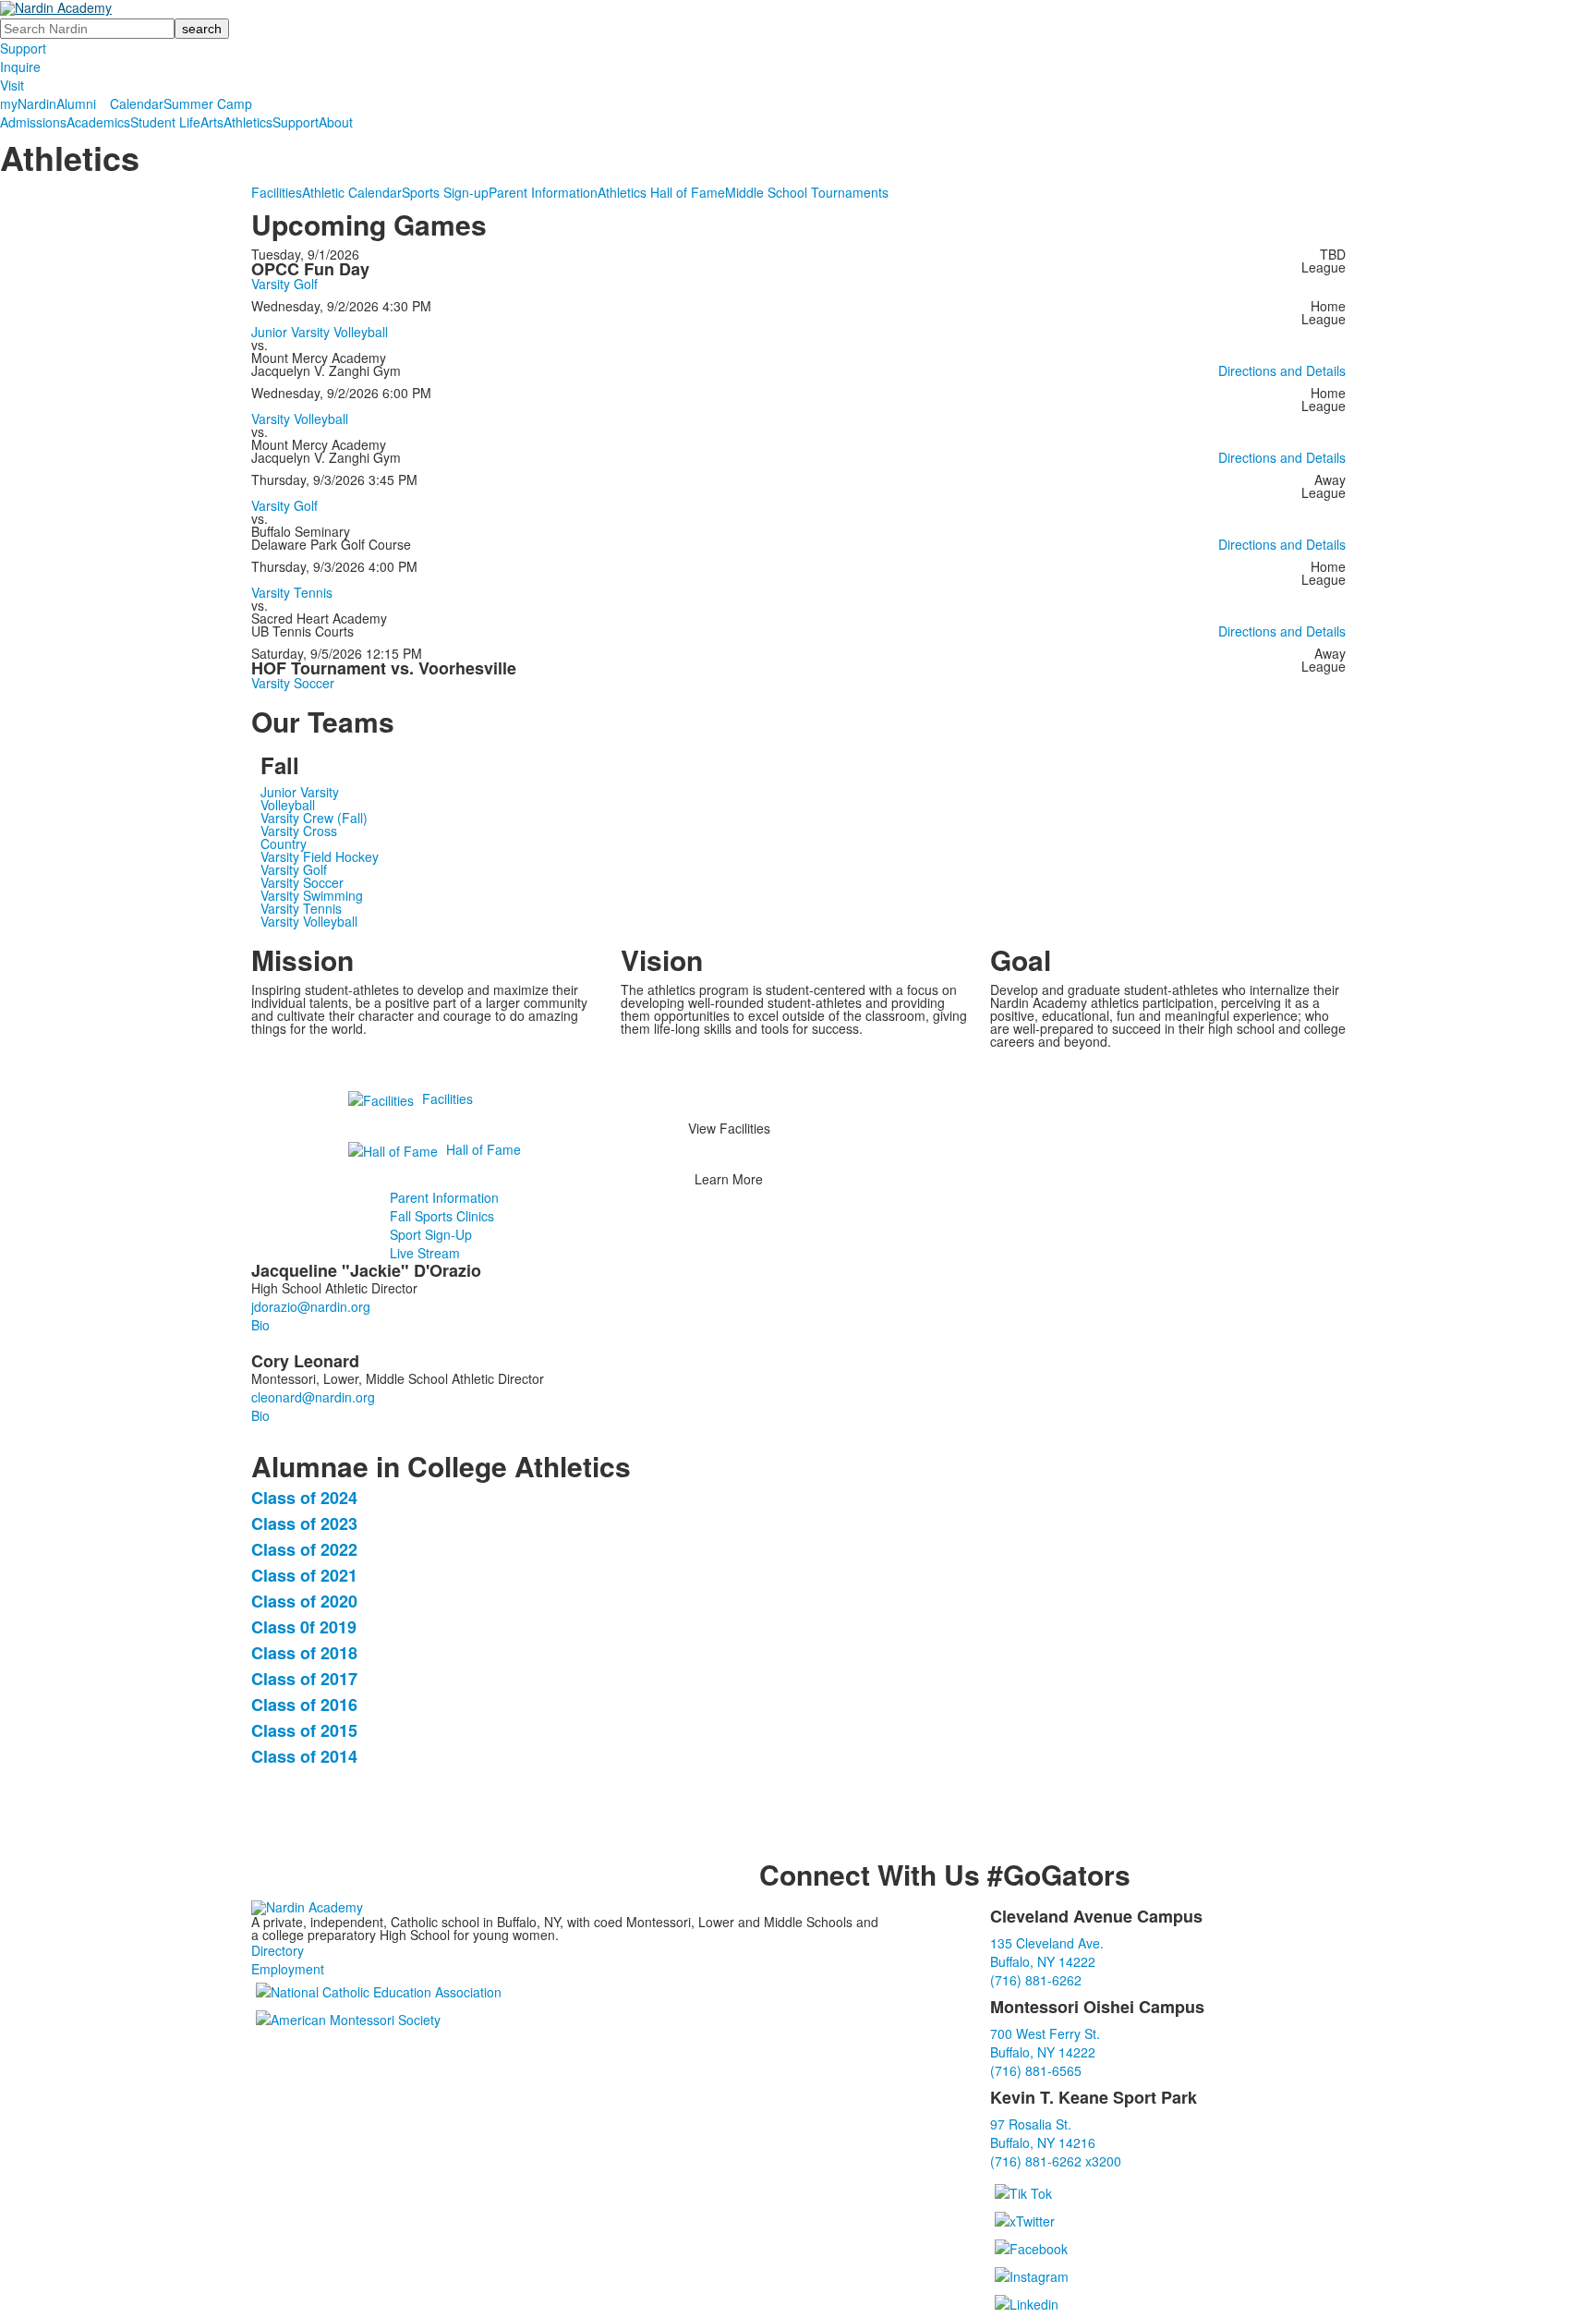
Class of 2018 (304, 1653)
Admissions (33, 122)
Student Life (165, 122)
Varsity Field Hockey (320, 856)
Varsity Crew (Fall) (314, 818)
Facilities (277, 192)
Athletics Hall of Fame (661, 192)
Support (23, 48)
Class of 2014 (304, 1756)
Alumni (76, 103)
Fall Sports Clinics (442, 1216)
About (336, 122)
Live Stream (425, 1253)
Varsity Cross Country (299, 837)
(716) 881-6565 (1036, 2070)
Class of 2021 (304, 1575)
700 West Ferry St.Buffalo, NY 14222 (1045, 2043)
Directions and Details (1282, 370)
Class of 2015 (304, 1730)
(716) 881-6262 (1036, 1980)
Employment (288, 1969)
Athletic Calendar (352, 192)
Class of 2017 (304, 1679)
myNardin (28, 103)
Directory (278, 1950)
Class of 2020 (304, 1601)
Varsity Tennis (292, 592)
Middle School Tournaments (807, 192)
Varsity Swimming (312, 895)
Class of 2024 (304, 1498)
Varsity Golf (284, 284)
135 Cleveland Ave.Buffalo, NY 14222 (1047, 1952)
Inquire (20, 67)
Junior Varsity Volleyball (320, 332)
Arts (212, 122)
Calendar (137, 103)
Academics (98, 122)
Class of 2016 (304, 1705)
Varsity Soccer (293, 683)
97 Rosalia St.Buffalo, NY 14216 (1043, 2133)
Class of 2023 (304, 1523)
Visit (12, 85)
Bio (260, 1325)
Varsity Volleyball (300, 419)
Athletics (248, 122)
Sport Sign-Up (431, 1234)
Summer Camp (208, 103)
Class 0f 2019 (304, 1627)
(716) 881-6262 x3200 (1056, 2161)
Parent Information (543, 192)
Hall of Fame (484, 1149)
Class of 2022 (304, 1549)
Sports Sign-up (445, 192)
